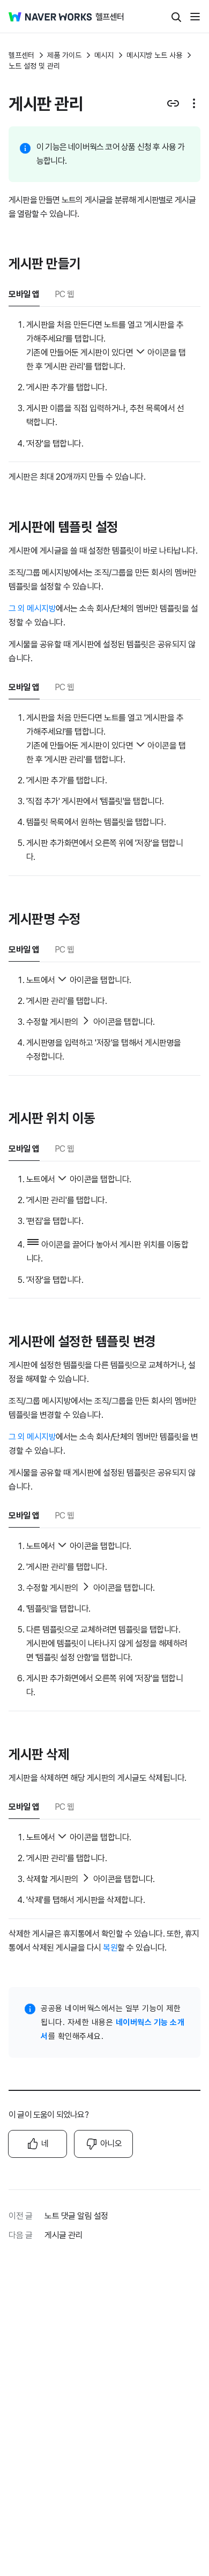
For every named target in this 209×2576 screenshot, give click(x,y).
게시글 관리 (64, 2235)
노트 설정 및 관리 (34, 66)
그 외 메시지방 (32, 609)
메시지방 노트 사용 (154, 55)
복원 (110, 1948)
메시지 (104, 55)
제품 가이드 (64, 55)
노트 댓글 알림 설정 (76, 2216)
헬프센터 (21, 55)
